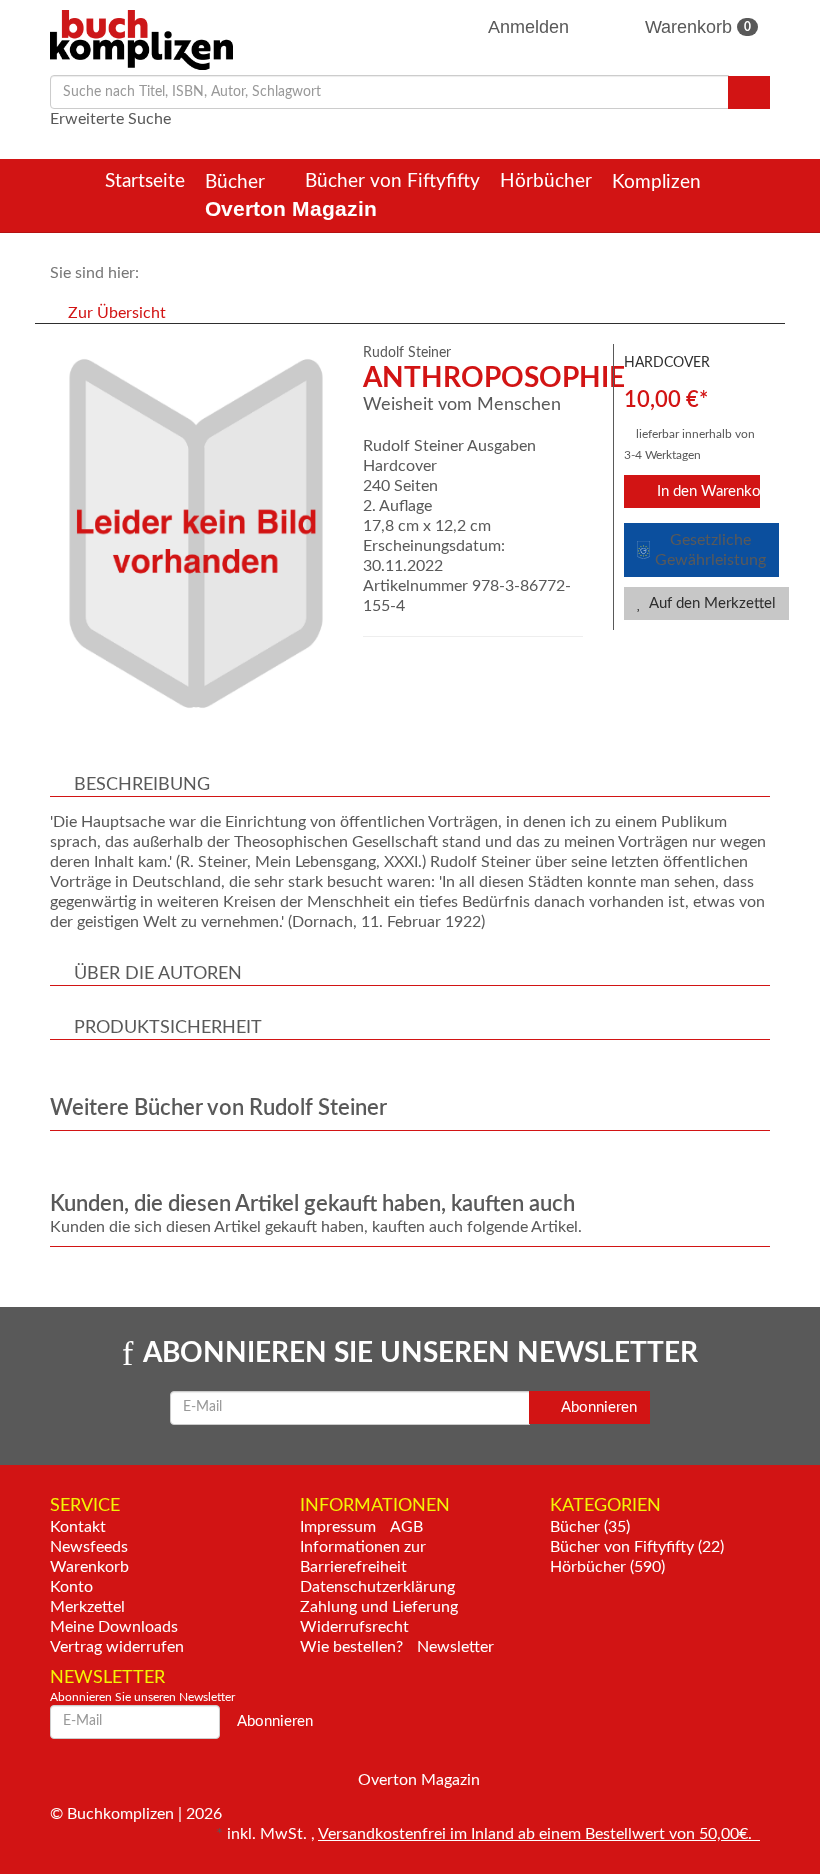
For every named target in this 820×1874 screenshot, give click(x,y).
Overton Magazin (291, 208)
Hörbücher (546, 181)
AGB (406, 1527)
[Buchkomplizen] (141, 39)
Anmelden (529, 27)
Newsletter (455, 1647)
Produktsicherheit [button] (168, 1028)
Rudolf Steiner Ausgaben (449, 446)
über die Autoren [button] (158, 974)
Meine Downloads (114, 1627)
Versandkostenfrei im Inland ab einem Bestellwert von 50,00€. (539, 1834)
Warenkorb (695, 27)
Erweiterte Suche (110, 119)
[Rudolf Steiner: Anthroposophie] (196, 533)
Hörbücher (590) (607, 1567)
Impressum (338, 1527)
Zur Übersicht (117, 313)
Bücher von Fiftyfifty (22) (637, 1547)
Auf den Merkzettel (711, 603)
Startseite (145, 181)
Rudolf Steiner (407, 353)
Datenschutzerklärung (377, 1587)
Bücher (237, 182)
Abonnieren (597, 1407)
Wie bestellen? (351, 1647)
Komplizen (659, 182)
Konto (71, 1587)
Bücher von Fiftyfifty (392, 181)
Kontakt (78, 1527)
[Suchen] (749, 92)
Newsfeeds (89, 1547)
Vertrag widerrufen (117, 1647)
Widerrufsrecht (354, 1627)
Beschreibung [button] (142, 785)
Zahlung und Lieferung (379, 1607)
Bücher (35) (590, 1527)
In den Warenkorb (707, 491)
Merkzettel (87, 1607)
